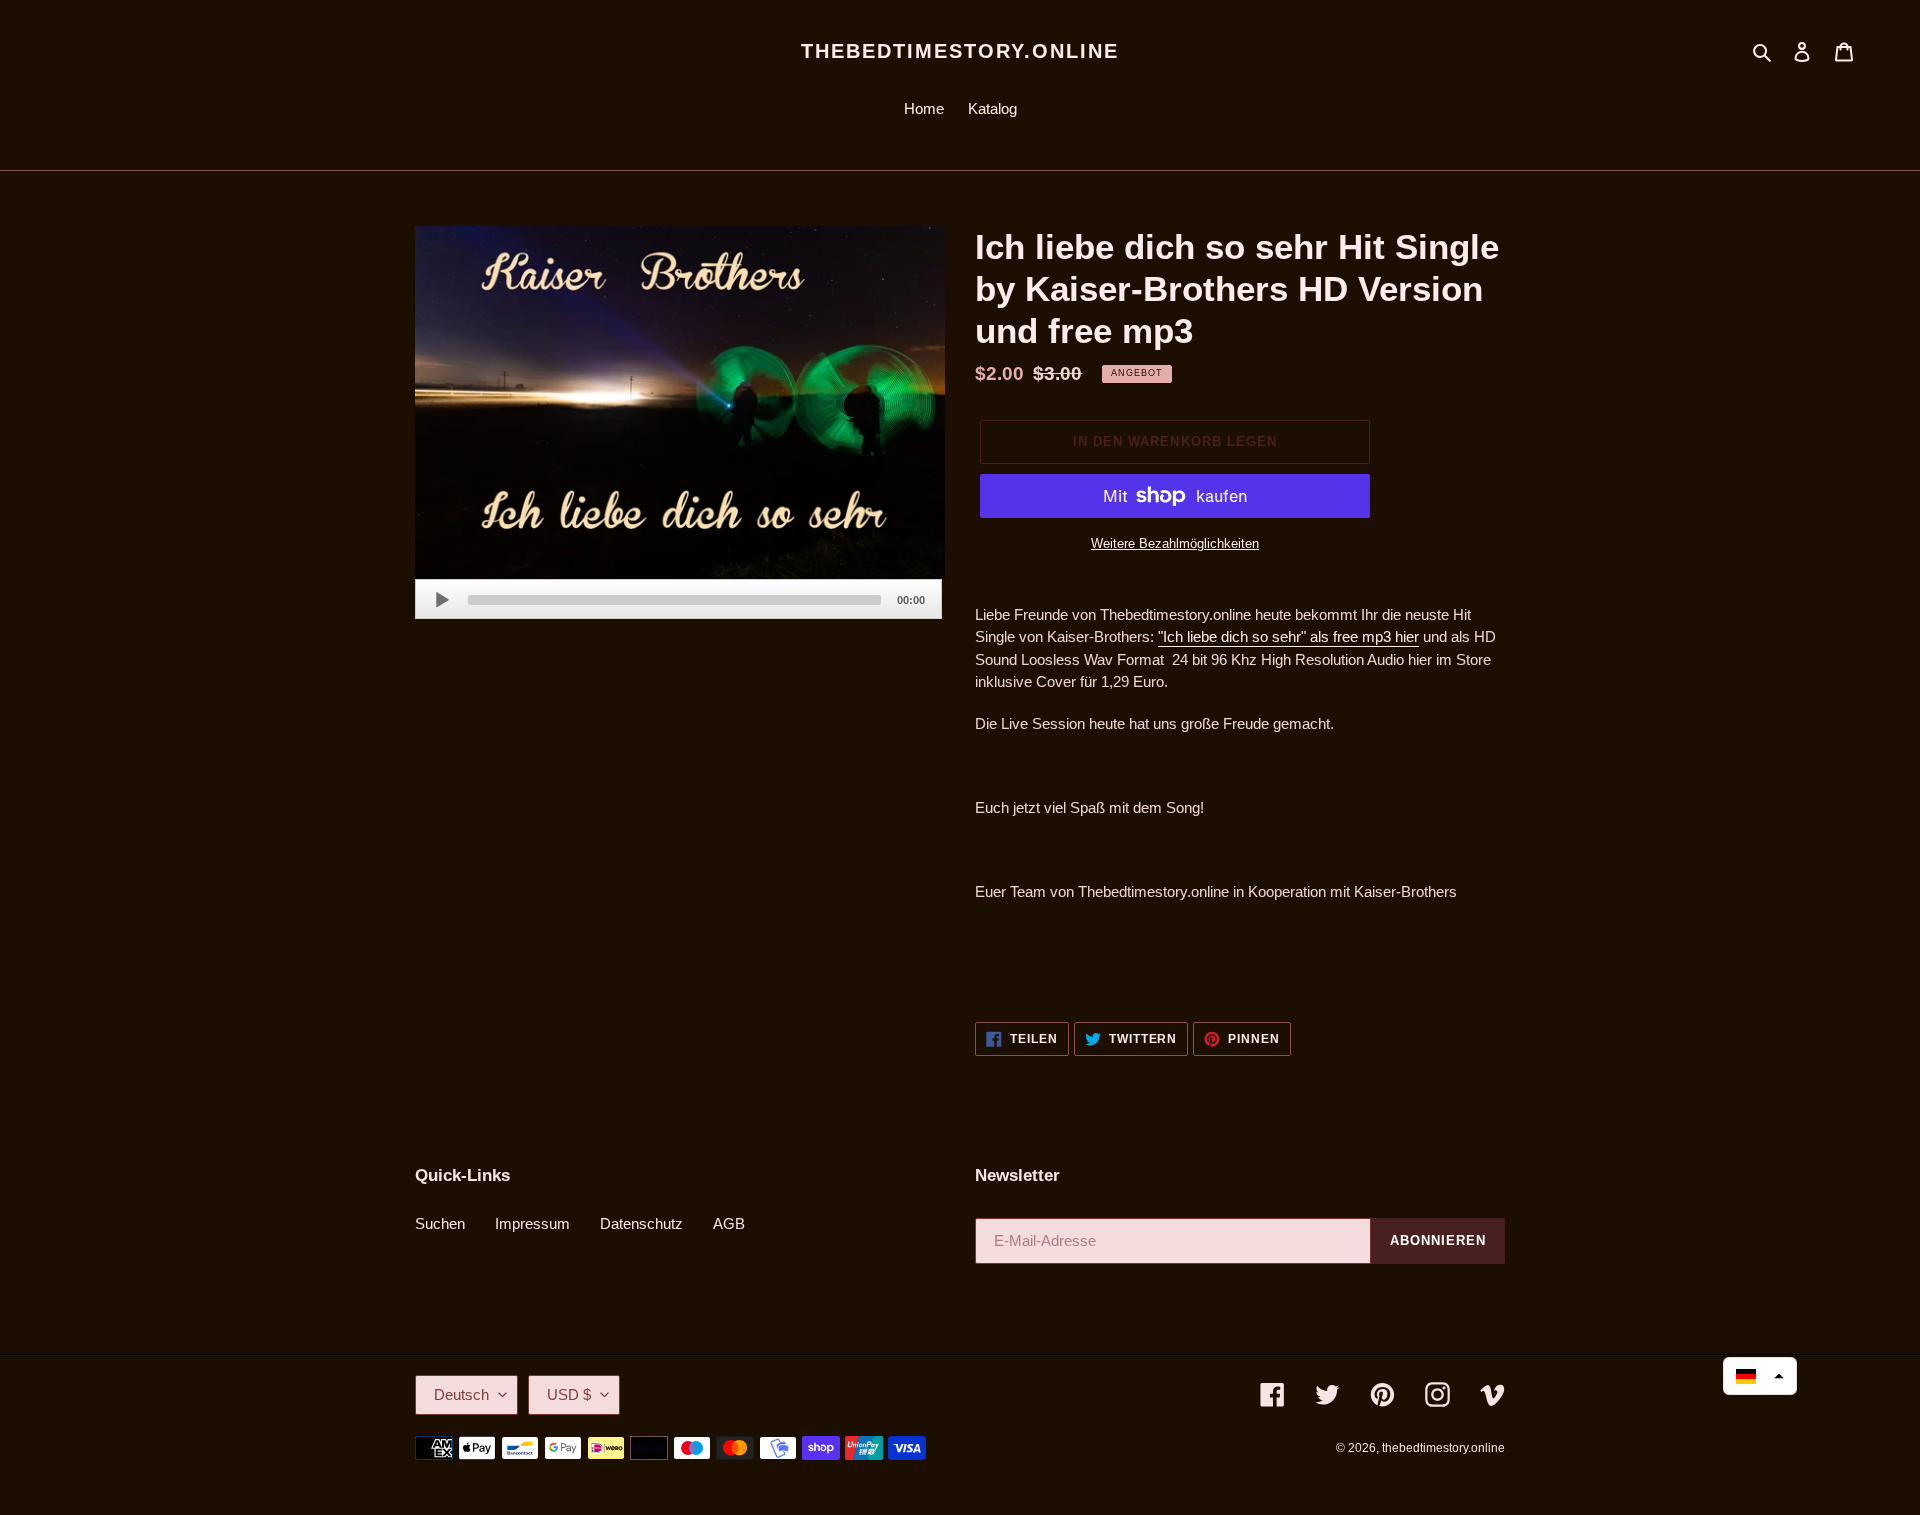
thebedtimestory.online (960, 51)
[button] (1760, 1376)
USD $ (569, 1394)
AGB (729, 1223)
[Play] (442, 600)
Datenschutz (641, 1223)
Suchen (440, 1223)
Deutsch (461, 1394)
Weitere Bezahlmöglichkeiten (1175, 543)
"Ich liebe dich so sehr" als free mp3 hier (1288, 636)
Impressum (532, 1223)
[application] (678, 599)
